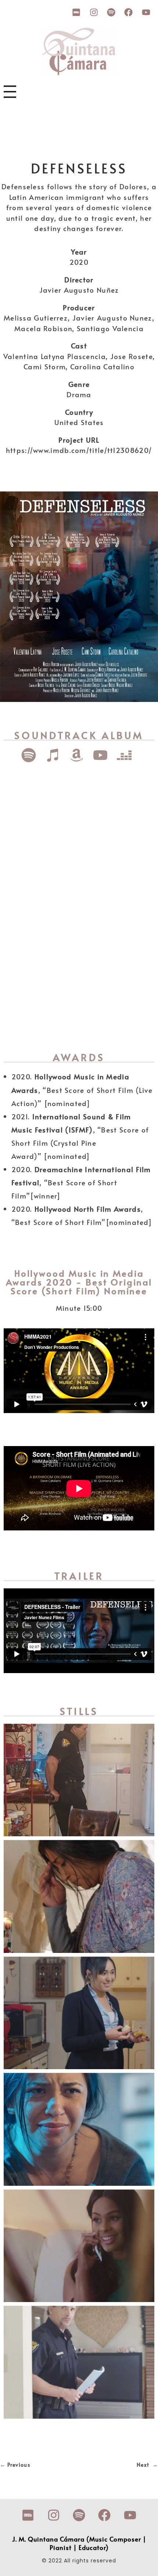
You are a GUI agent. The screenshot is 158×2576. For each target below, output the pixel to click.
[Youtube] (146, 12)
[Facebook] (129, 12)
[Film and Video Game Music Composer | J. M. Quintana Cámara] (79, 52)
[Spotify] (111, 12)
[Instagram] (94, 12)
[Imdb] (76, 12)
